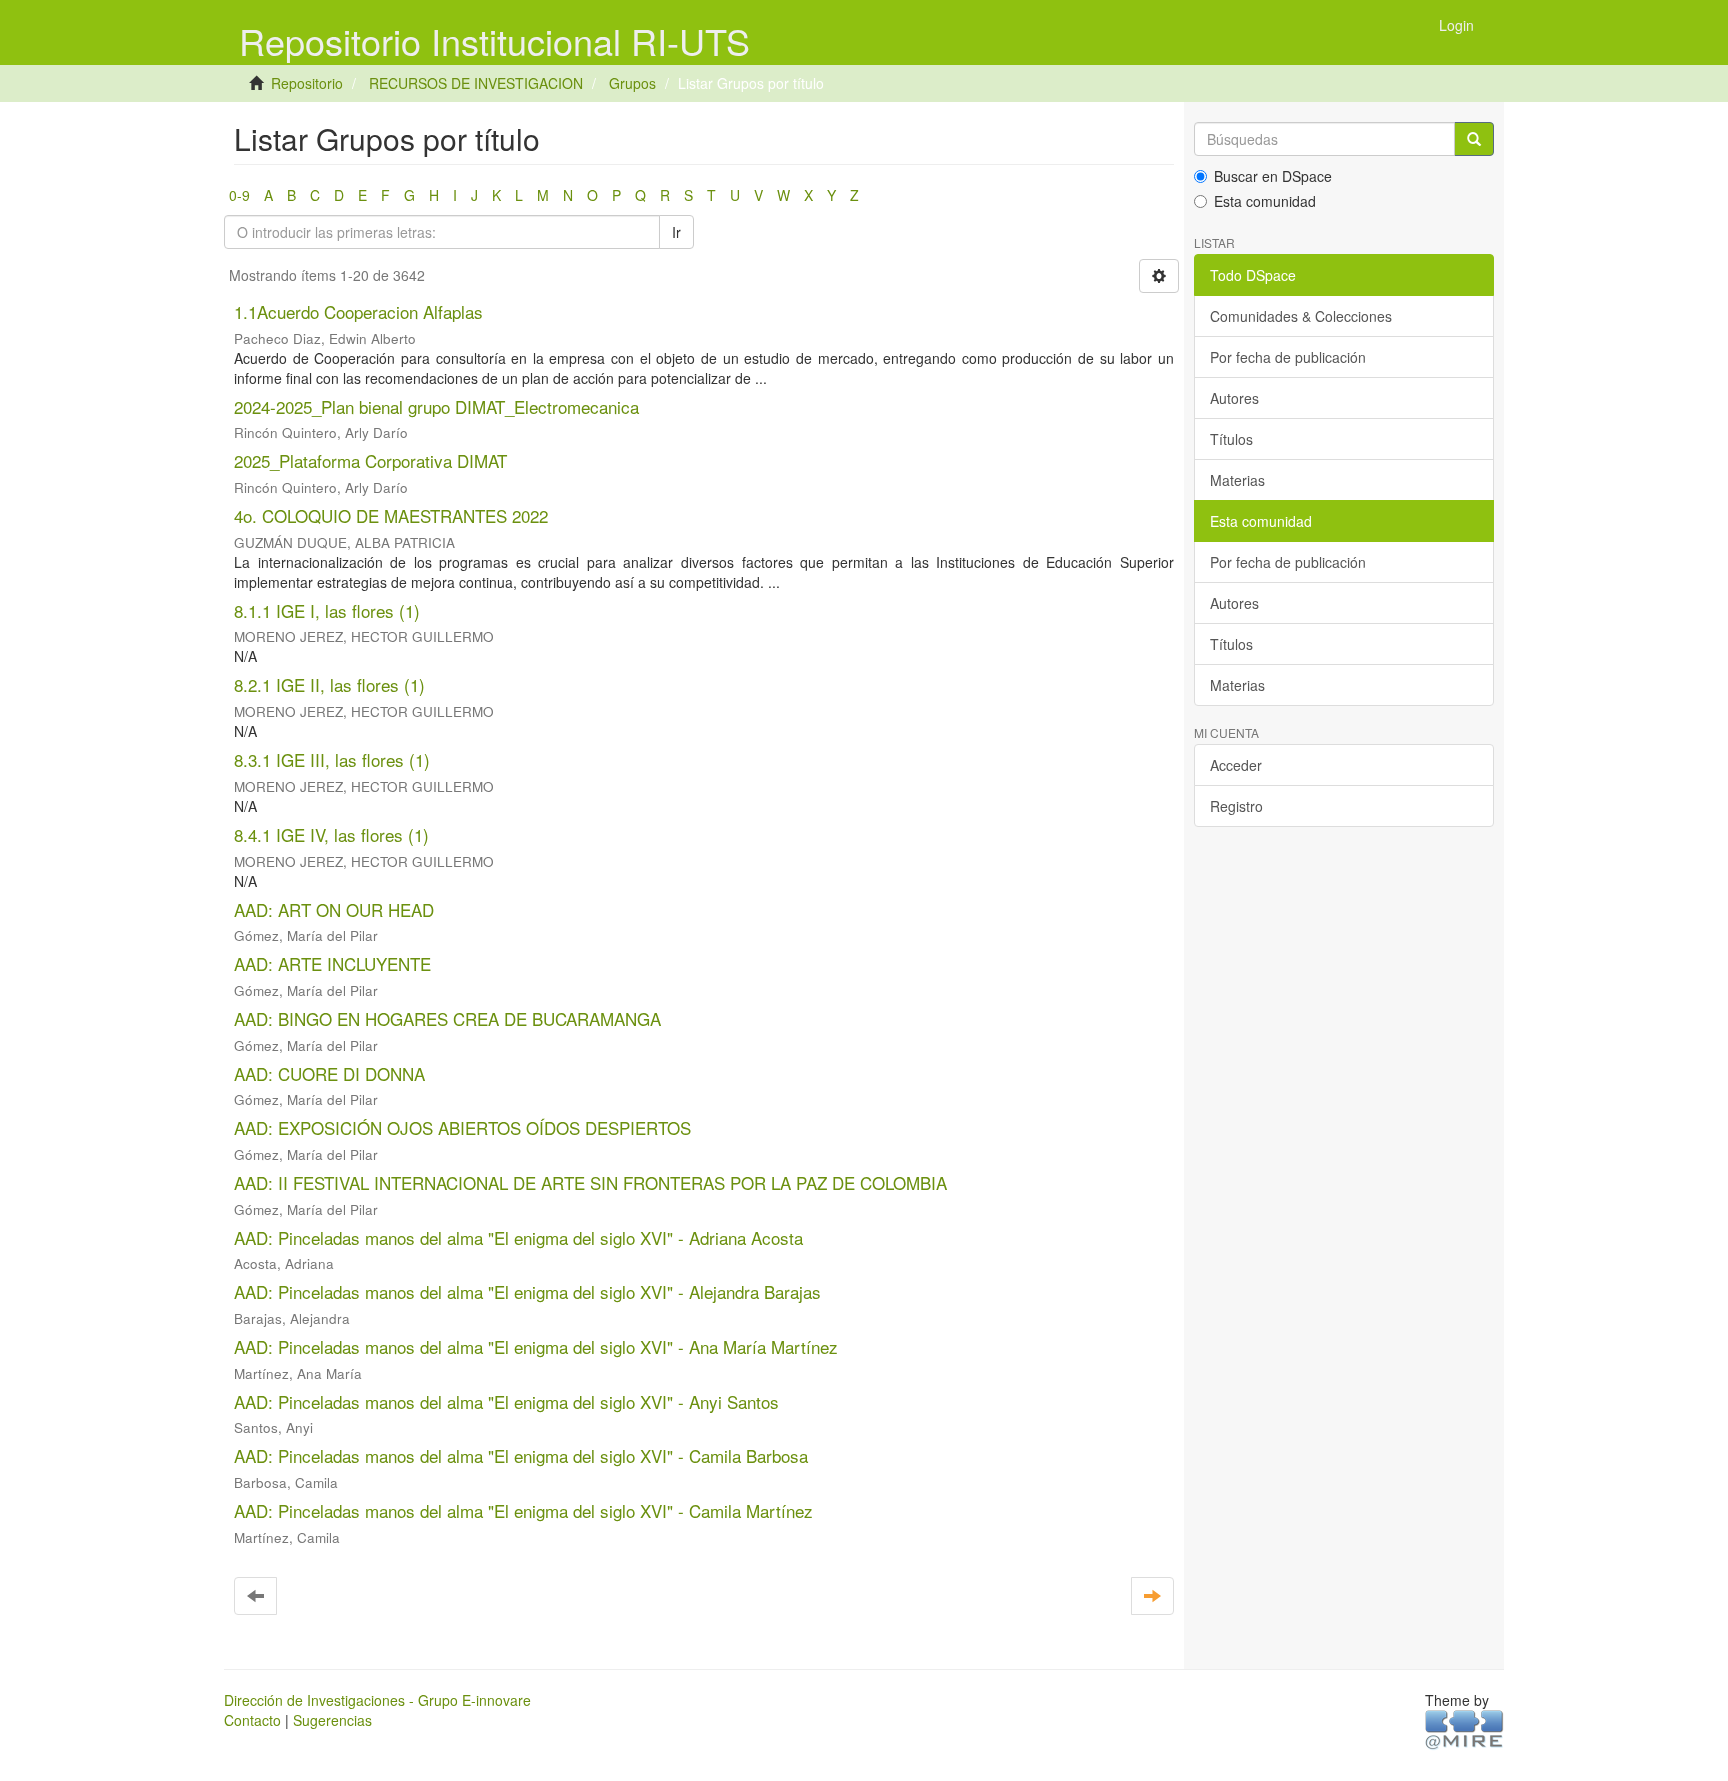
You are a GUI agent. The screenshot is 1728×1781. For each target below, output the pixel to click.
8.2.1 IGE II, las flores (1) (329, 684)
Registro (1236, 806)
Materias (1237, 480)
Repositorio (307, 83)
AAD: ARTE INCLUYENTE (332, 963)
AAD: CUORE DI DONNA (329, 1073)
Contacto (252, 1720)
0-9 (239, 195)
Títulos (1231, 439)
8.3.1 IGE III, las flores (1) (332, 759)
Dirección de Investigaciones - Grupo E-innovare (377, 1700)
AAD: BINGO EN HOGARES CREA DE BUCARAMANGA (447, 1018)
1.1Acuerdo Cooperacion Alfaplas (358, 311)
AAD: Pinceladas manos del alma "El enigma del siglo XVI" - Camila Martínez (523, 1510)
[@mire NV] (1464, 1728)
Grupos (632, 83)
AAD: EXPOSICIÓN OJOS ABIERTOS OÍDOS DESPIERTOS (462, 1127)
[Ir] (1474, 139)
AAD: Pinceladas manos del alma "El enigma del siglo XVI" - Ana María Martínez (536, 1346)
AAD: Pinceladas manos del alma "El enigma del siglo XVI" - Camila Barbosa (521, 1455)
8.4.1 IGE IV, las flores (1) (331, 834)
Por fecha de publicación (1288, 357)
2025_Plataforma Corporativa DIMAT (370, 460)
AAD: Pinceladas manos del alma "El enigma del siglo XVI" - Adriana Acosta (518, 1237)
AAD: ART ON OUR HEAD (334, 909)
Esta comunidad (1265, 201)
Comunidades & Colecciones (1301, 316)
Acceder (1236, 765)
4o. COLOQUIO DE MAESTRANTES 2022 (391, 515)
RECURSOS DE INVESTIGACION (476, 83)
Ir (676, 232)
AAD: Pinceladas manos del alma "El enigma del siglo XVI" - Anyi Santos (506, 1401)
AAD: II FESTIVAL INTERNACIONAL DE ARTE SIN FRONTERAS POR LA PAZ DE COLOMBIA (590, 1182)
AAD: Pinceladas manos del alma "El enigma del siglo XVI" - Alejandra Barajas (527, 1291)
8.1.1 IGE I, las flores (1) (327, 610)
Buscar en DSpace (1273, 176)
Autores (1234, 398)
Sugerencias (332, 1720)
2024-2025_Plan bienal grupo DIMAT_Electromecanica (436, 406)
